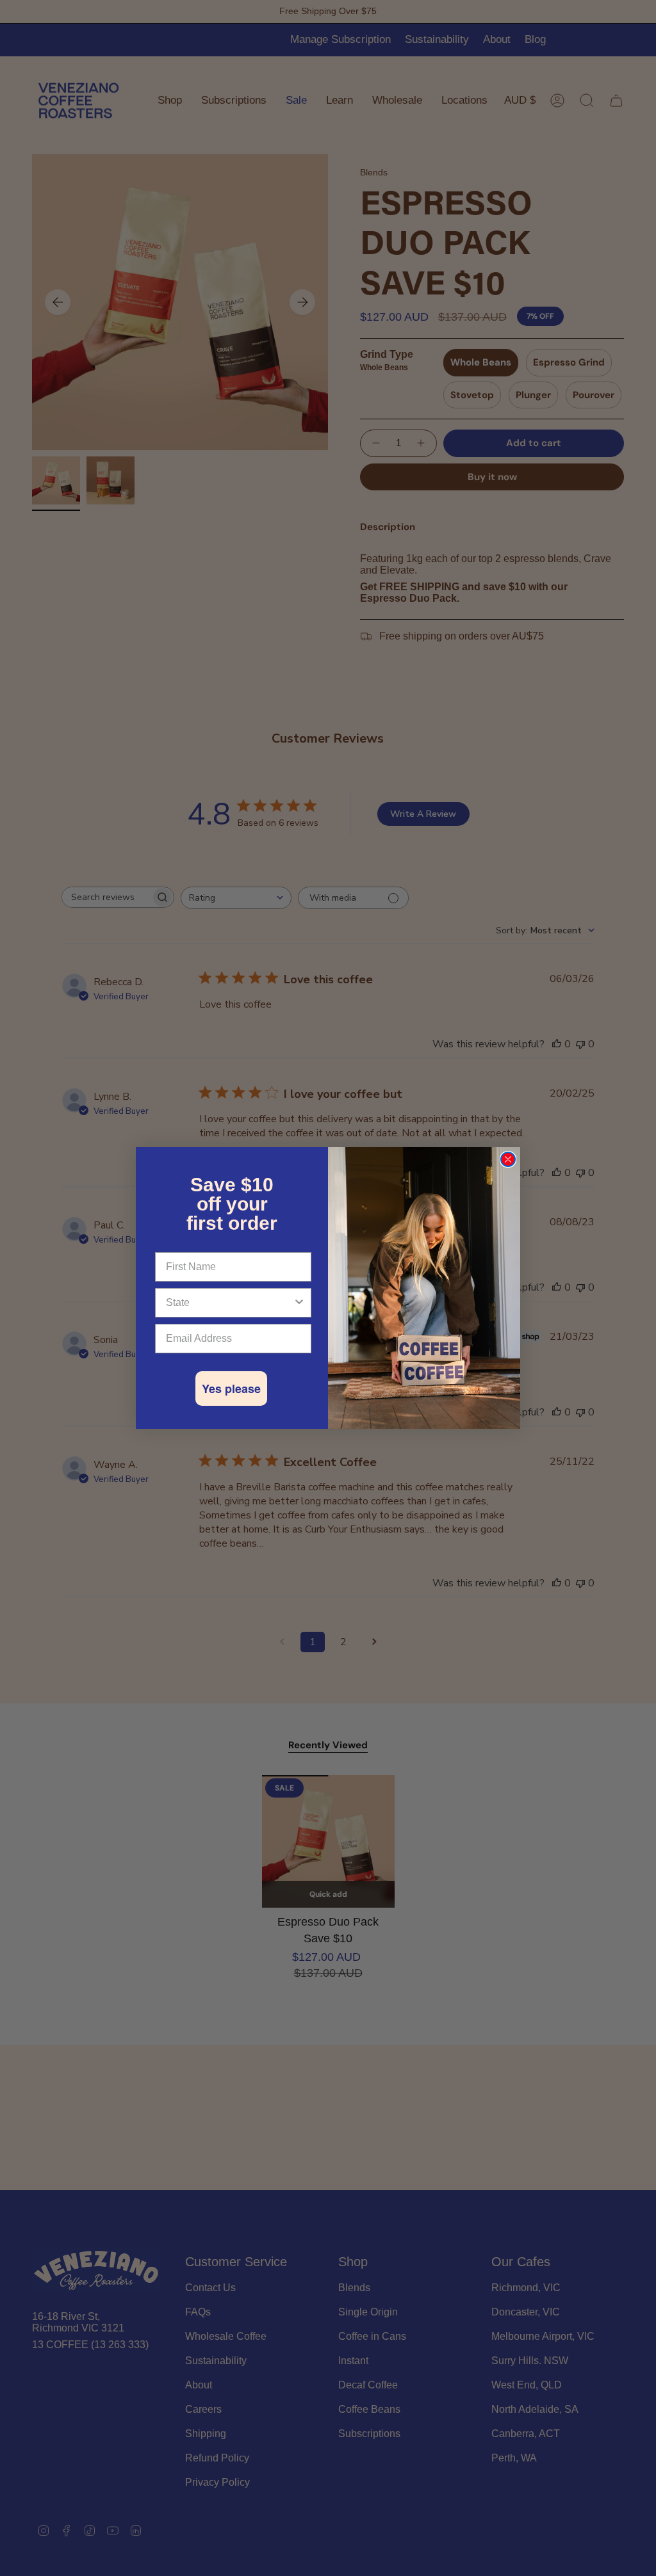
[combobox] (229, 1303)
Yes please (231, 1389)
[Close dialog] (508, 1159)
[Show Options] (299, 1303)
